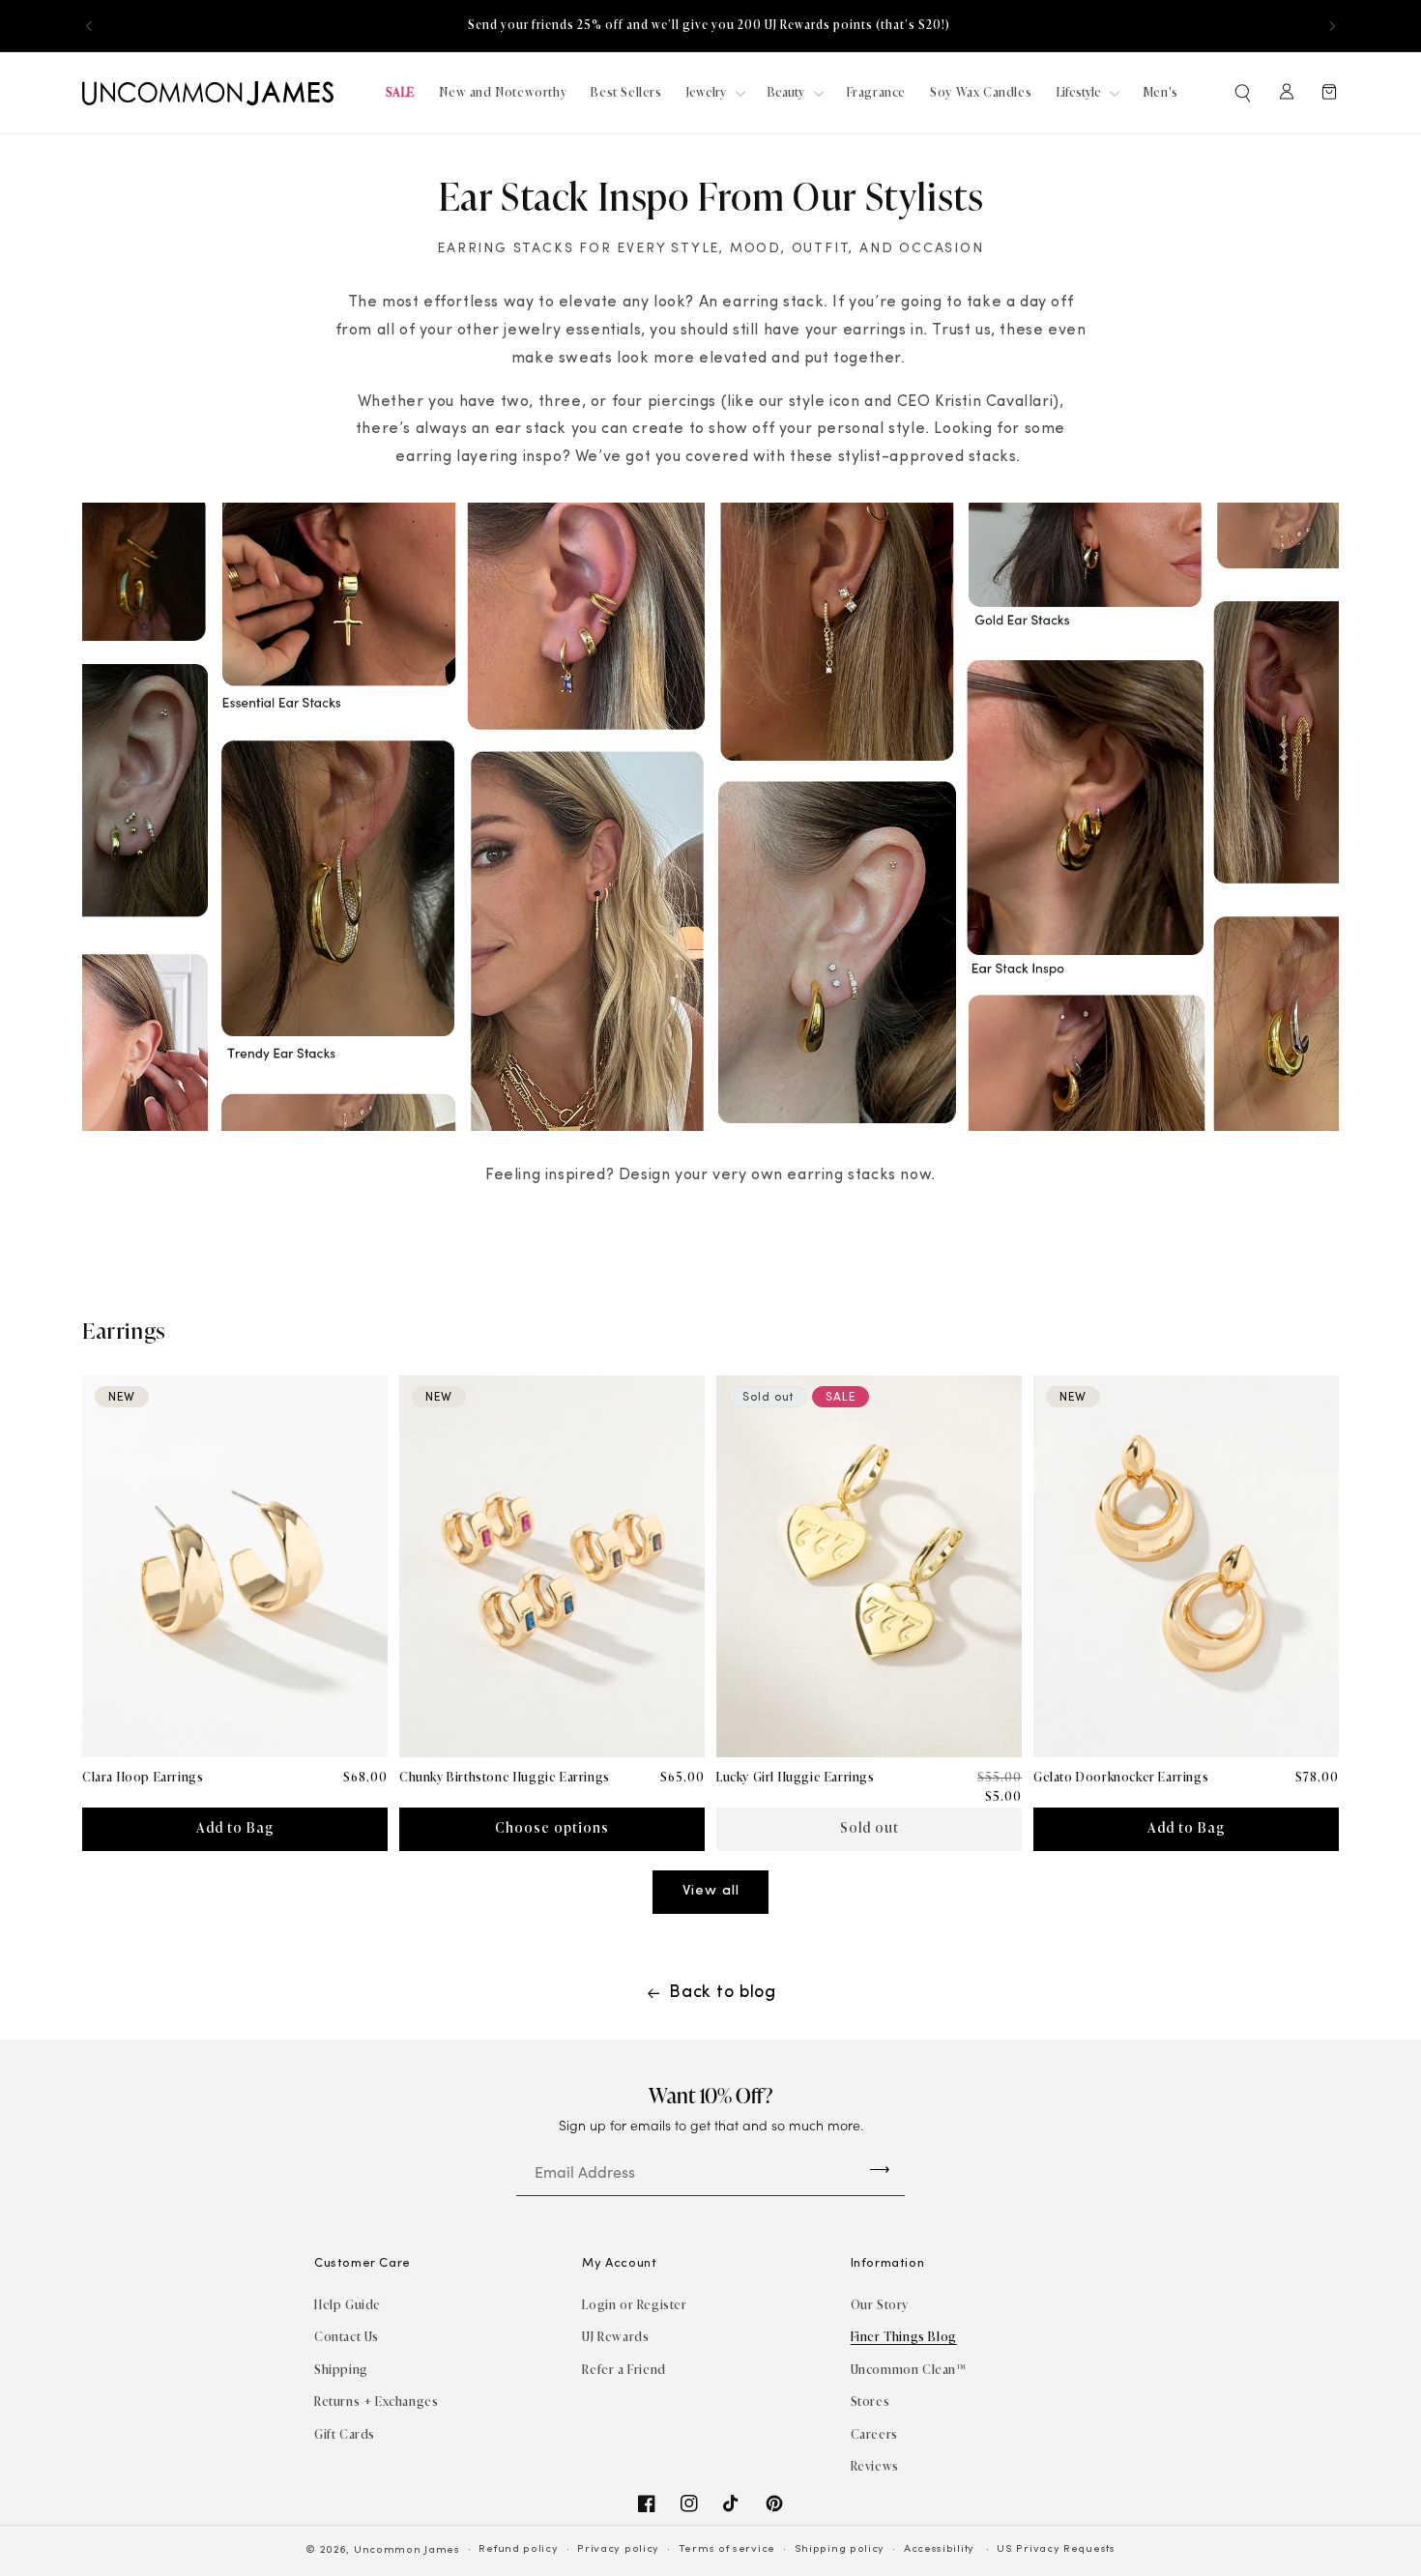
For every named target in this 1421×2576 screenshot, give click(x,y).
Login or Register (634, 2305)
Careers (874, 2434)
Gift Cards (345, 2434)
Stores (870, 2402)
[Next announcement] (1332, 26)
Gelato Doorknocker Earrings (1121, 1777)
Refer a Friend (623, 2370)
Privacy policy (618, 2549)
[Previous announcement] (89, 26)
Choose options (552, 1828)
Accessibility (939, 2549)
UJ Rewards (615, 2337)
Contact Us (347, 2337)
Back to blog (722, 1993)
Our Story (880, 2305)
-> (880, 2169)
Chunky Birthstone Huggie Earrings (505, 1777)
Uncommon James (407, 2550)
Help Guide (348, 2305)
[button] (1244, 93)
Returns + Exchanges (376, 2402)
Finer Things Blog (904, 2337)
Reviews (875, 2466)
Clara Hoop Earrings (143, 1777)
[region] (710, 26)
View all (711, 1891)
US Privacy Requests (1056, 2549)
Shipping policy (840, 2549)
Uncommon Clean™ (909, 2370)
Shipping (341, 2370)
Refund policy (518, 2549)
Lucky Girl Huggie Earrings (796, 1777)
